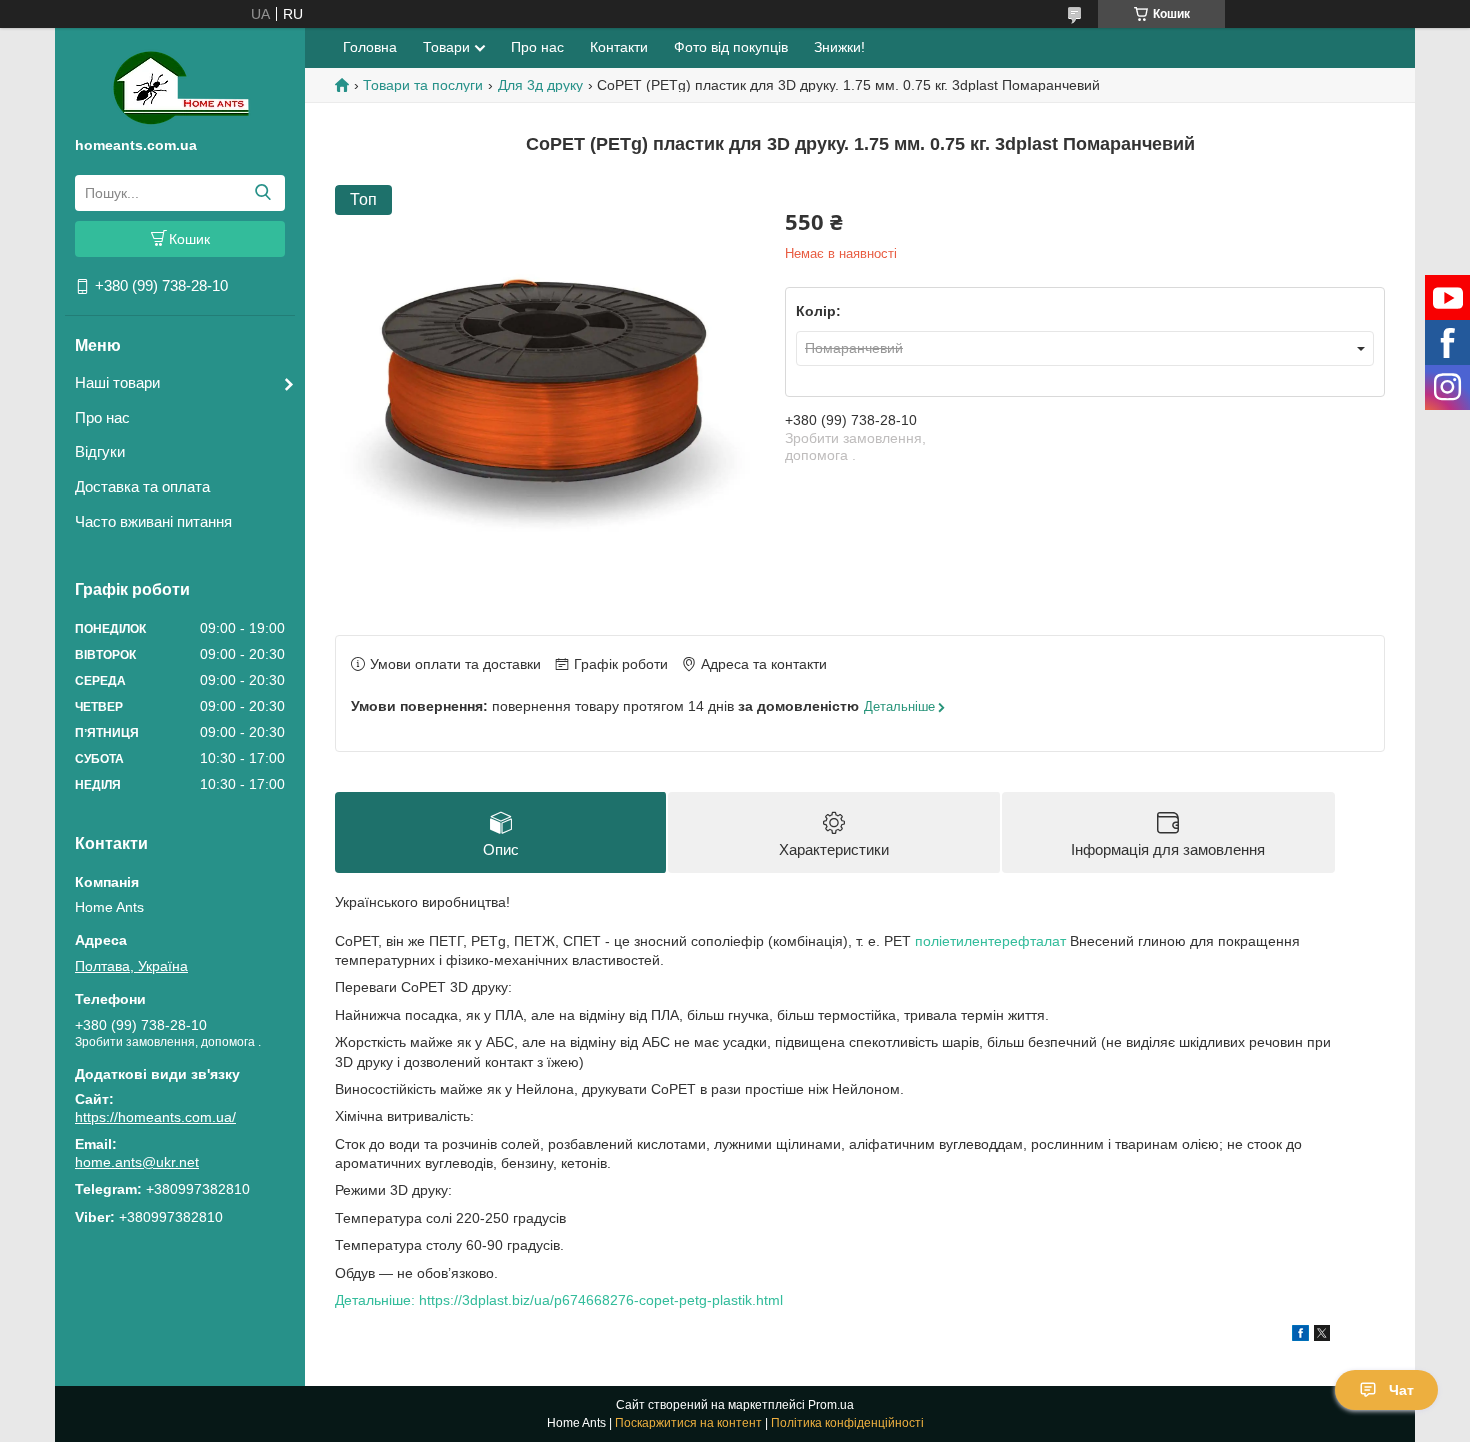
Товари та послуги (423, 85)
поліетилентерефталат (990, 941)
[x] (1322, 1336)
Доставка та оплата (142, 486)
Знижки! (839, 47)
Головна (370, 47)
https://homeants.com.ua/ (155, 1117)
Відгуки (100, 451)
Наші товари (117, 382)
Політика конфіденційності (847, 1423)
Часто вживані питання (153, 521)
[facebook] (1300, 1336)
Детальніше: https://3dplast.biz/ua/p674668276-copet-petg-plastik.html (559, 1300)
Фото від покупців (731, 47)
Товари (446, 47)
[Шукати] (262, 193)
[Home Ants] (180, 86)
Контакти (619, 47)
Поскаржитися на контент (688, 1423)
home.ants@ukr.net (137, 1162)
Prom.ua (831, 1405)
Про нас (102, 417)
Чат (1401, 1390)
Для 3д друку (540, 85)
